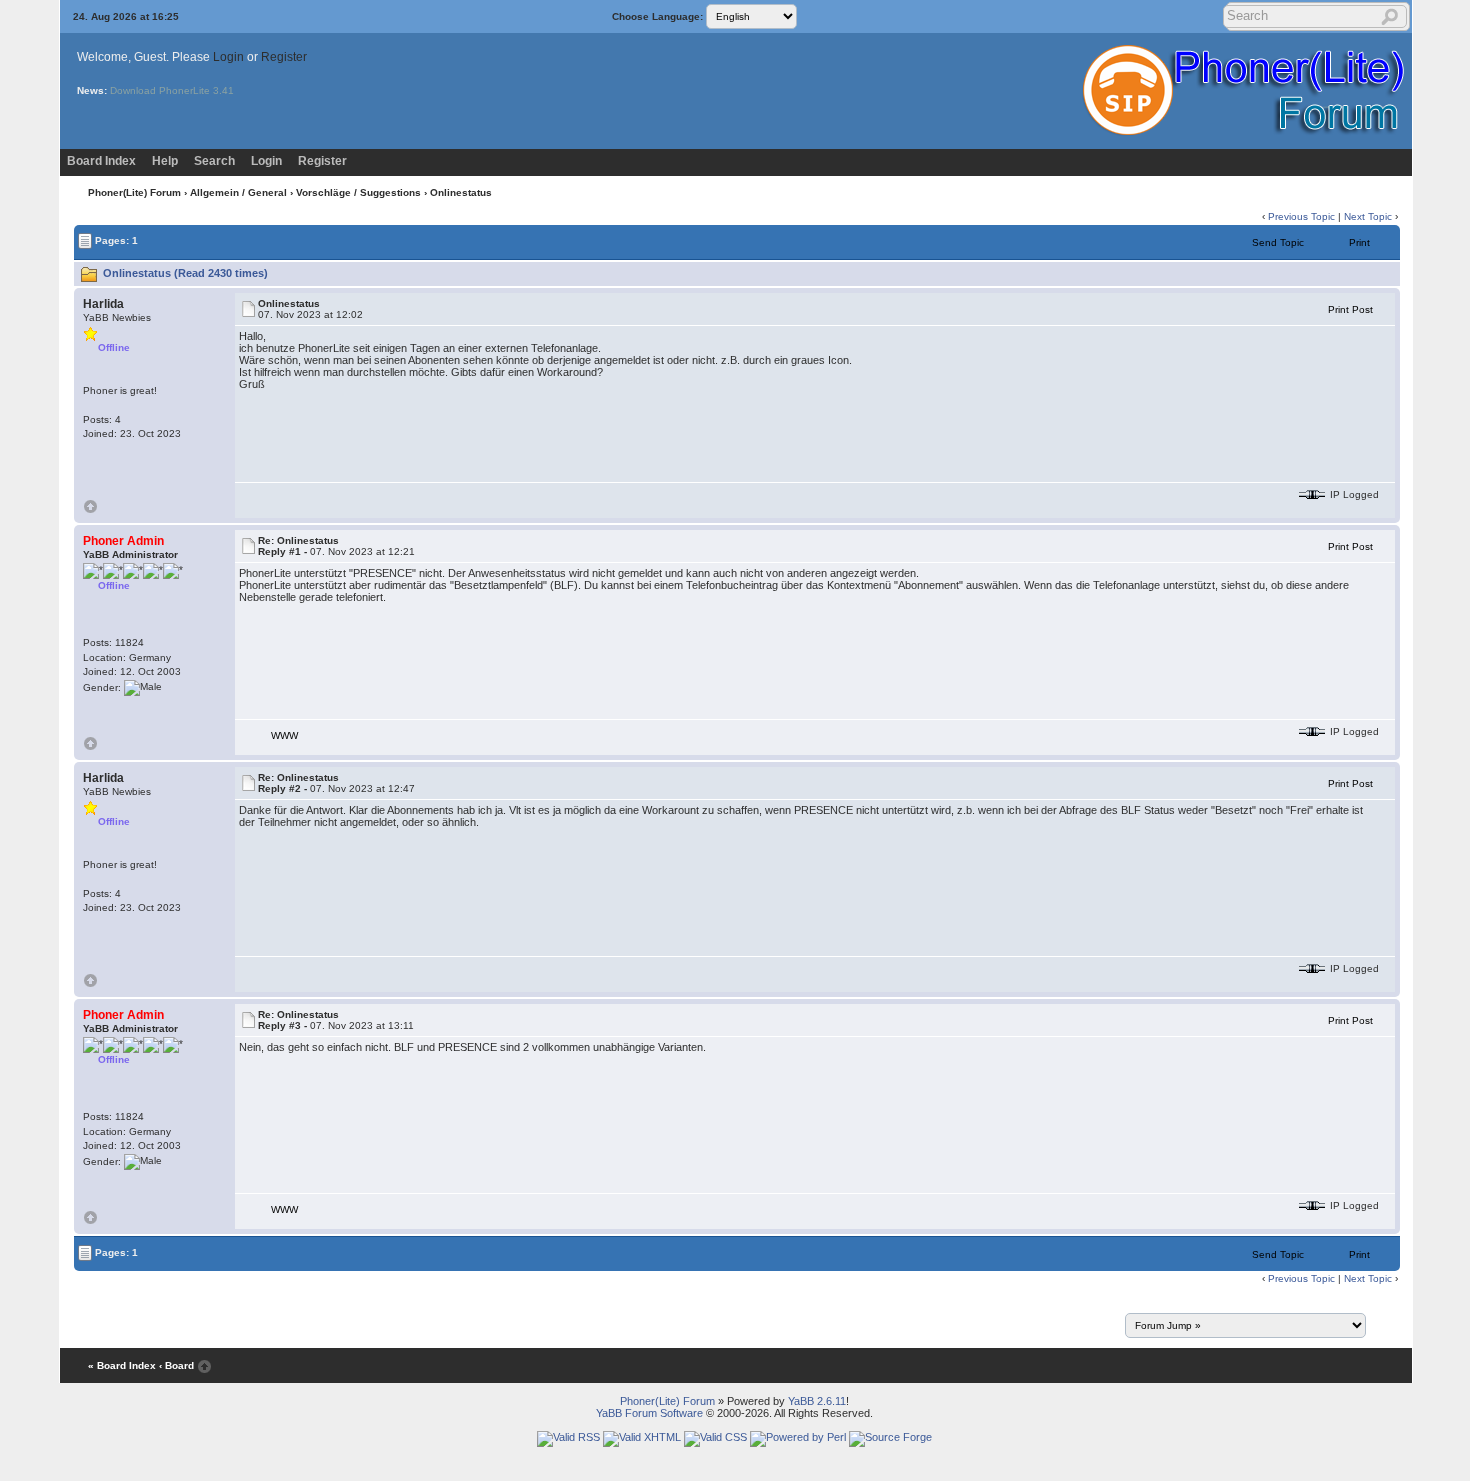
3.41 (223, 90)
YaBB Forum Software (649, 1413)
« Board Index (122, 1365)
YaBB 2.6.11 (817, 1401)
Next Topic (1368, 216)
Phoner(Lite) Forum (134, 192)
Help (165, 161)
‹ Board (176, 1365)
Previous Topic (1301, 216)
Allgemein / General (238, 192)
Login (228, 57)
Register (284, 57)
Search (214, 161)
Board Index (101, 161)
